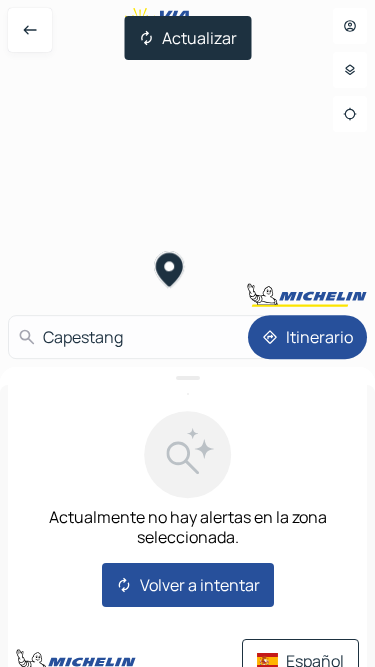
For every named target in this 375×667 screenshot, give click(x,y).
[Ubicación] (350, 114)
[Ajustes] (350, 70)
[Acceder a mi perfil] (350, 26)
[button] (169, 272)
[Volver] (30, 30)
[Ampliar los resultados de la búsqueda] (187, 378)
